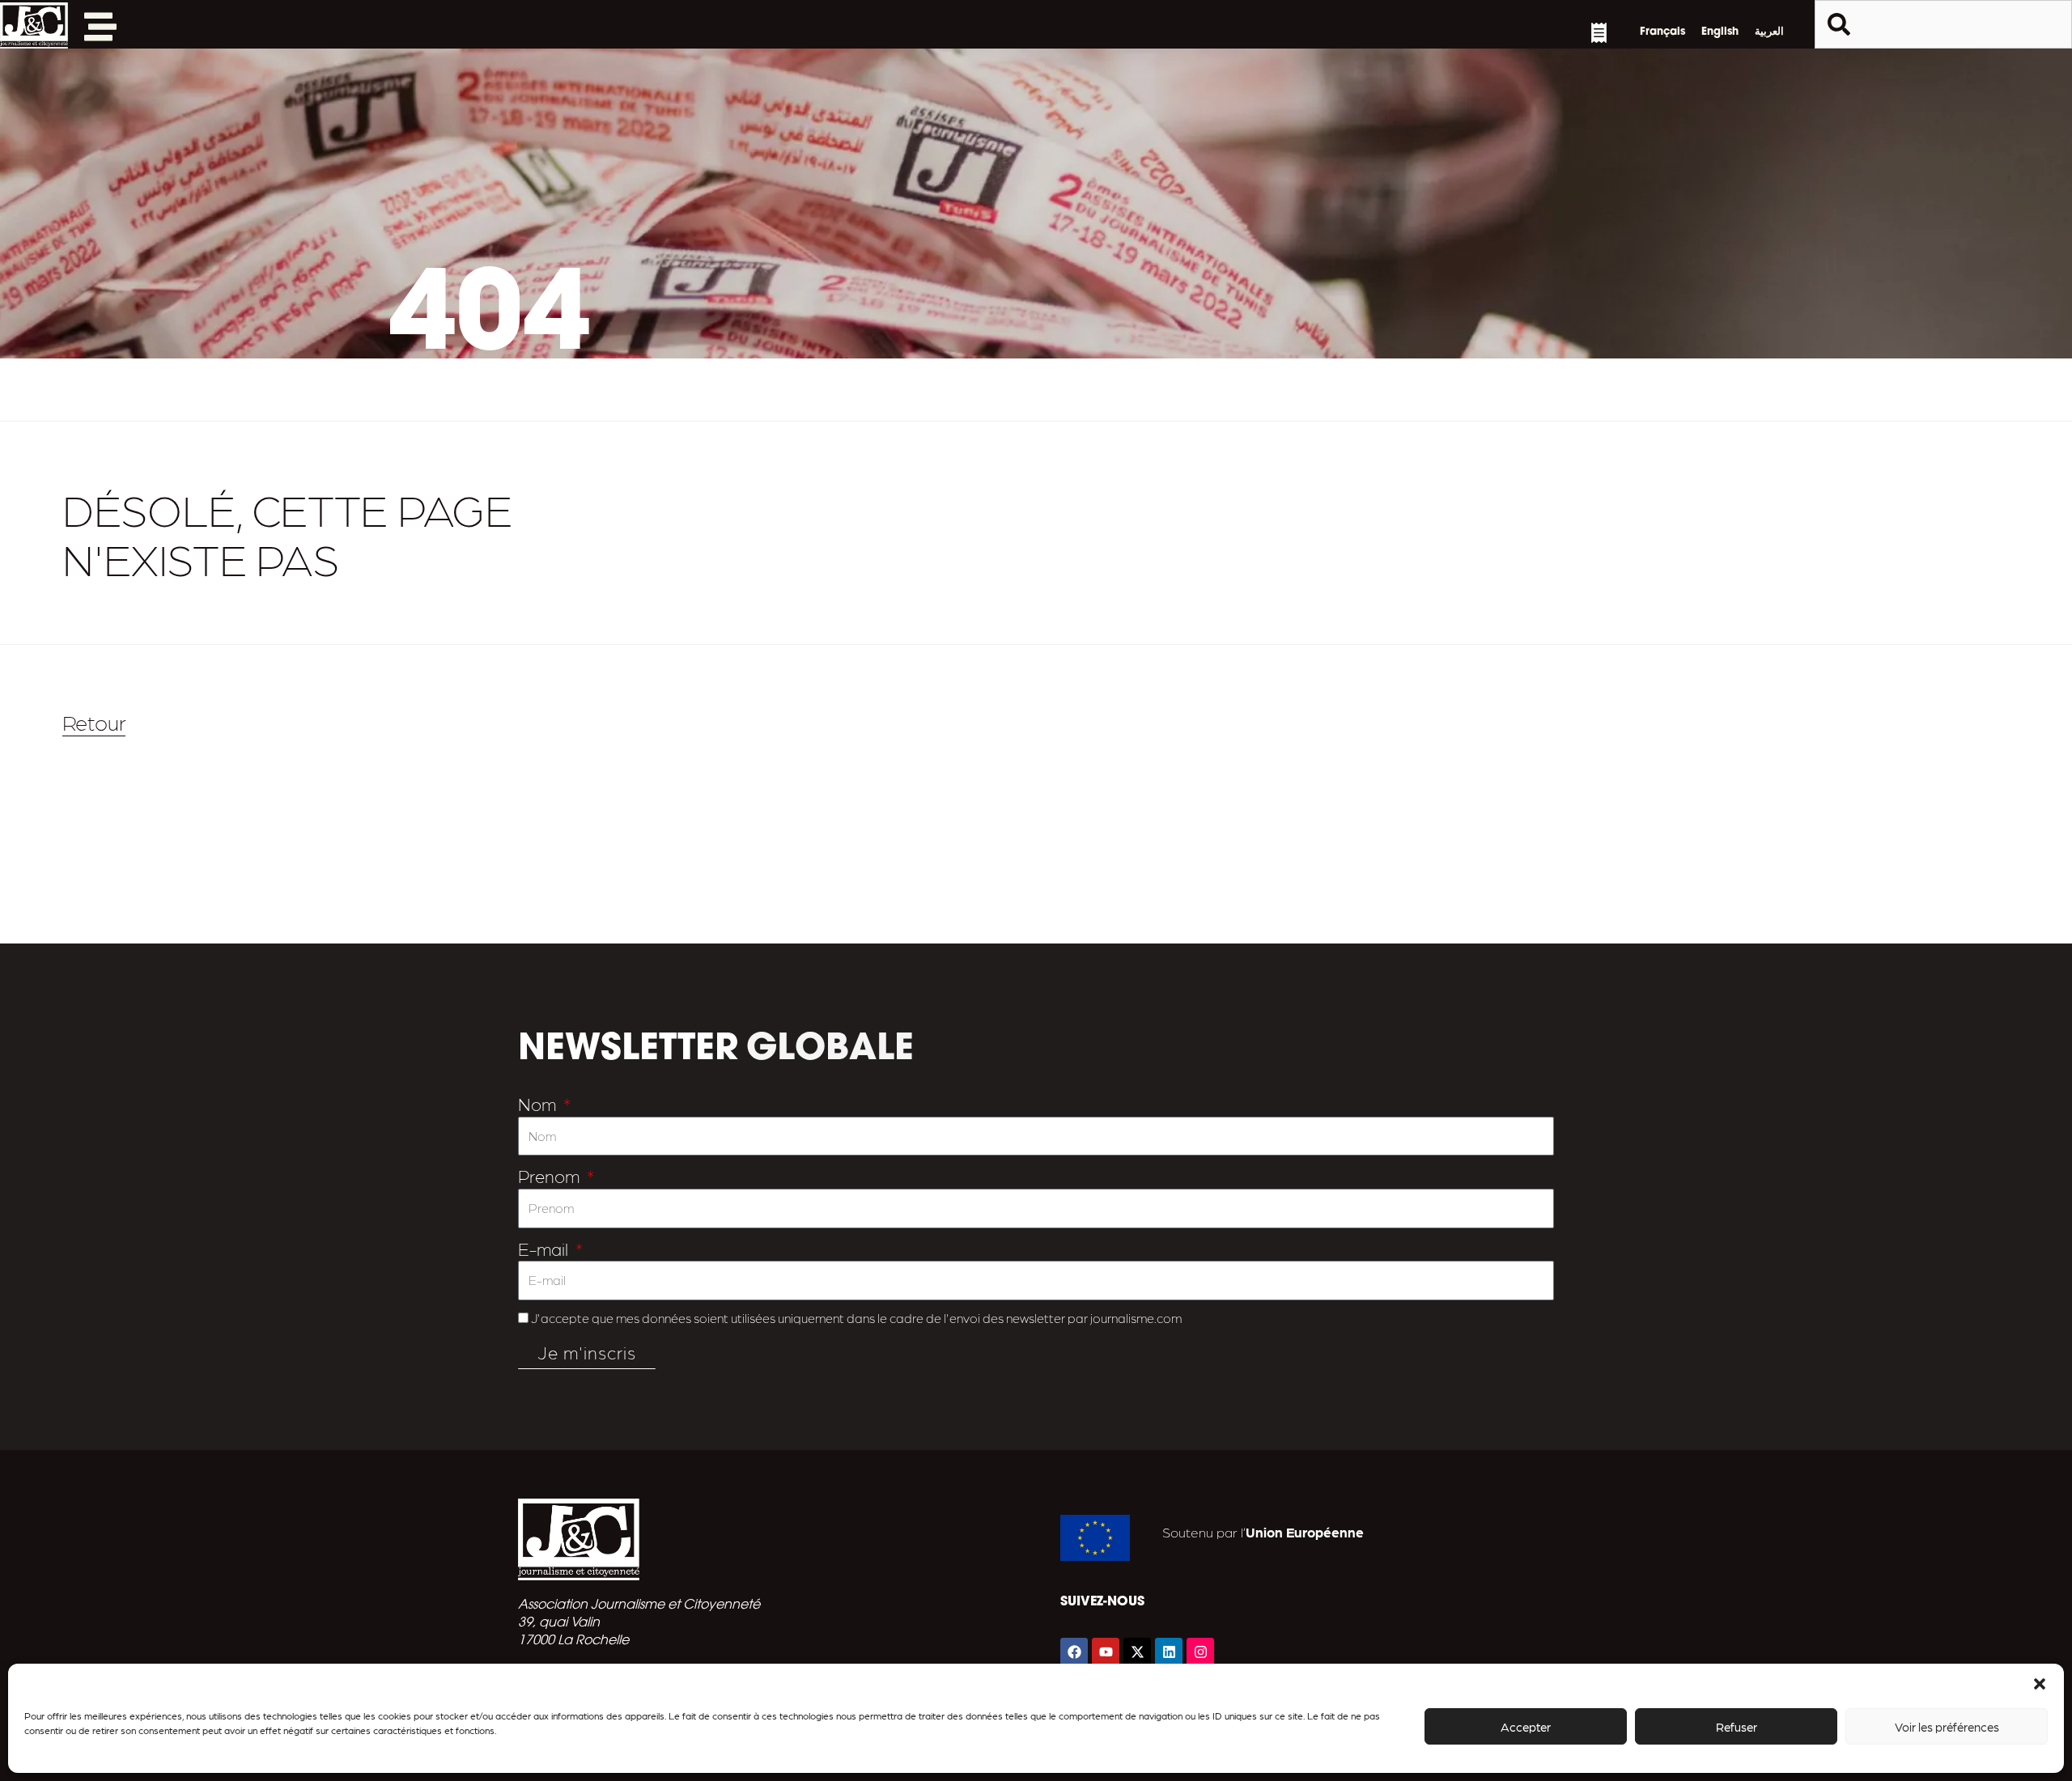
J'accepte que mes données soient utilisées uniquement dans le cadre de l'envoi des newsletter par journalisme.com (856, 1318)
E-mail (545, 1248)
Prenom (551, 1175)
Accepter (1526, 1727)
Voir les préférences (1947, 1727)
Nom (539, 1103)
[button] (2040, 1684)
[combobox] (1943, 24)
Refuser (1737, 1727)
